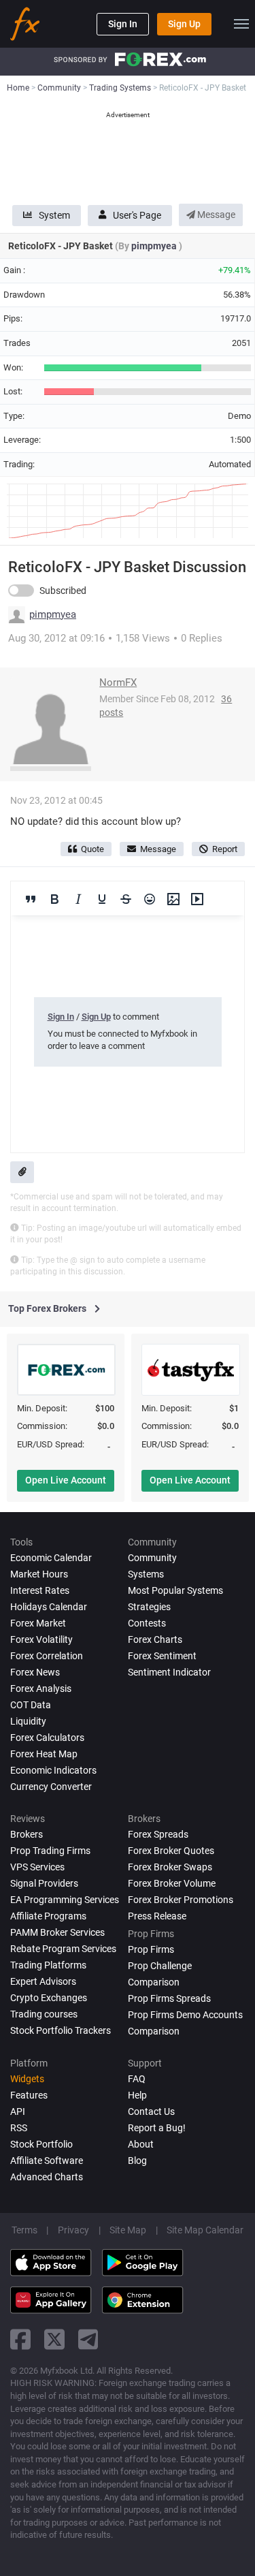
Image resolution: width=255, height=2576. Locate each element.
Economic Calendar (51, 1558)
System (54, 215)
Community (152, 1558)
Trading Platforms (48, 1965)
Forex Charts (155, 1639)
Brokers (27, 1834)
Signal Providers (44, 1883)
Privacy (73, 2230)
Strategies (149, 1607)
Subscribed (63, 591)
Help (137, 2095)
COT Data (31, 1705)
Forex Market (38, 1623)
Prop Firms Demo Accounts (185, 2015)
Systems (146, 1574)
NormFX (118, 682)
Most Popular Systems (175, 1590)
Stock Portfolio (41, 2144)
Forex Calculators (47, 1738)
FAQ (137, 2079)
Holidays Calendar (49, 1607)
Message (215, 215)
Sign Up (184, 24)
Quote (92, 849)
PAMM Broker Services (57, 1932)
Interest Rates (40, 1590)
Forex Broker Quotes (171, 1851)
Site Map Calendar (205, 2230)
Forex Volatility (41, 1639)
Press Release (157, 1916)
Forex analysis (41, 1688)
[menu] (241, 24)
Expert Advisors (43, 1981)
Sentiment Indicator (169, 1672)
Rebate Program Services (63, 1949)
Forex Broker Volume (172, 1883)
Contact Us (151, 2111)
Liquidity (28, 1721)
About (141, 2144)
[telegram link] (88, 2339)
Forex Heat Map (44, 1754)
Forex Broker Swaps (170, 1867)
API (18, 2111)
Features (29, 2095)
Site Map (128, 2230)
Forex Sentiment (162, 1656)
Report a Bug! (157, 2128)
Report (225, 849)
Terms (24, 2230)
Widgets (27, 2079)
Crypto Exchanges (49, 1998)
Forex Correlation (47, 1656)
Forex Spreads (158, 1834)
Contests (147, 1623)
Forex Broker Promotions (181, 1900)
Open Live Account (66, 1480)
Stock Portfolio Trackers (61, 2030)
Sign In (123, 24)
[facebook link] (20, 2339)
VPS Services (37, 1867)
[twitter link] (54, 2339)
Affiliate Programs (48, 1916)
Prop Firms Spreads (169, 1998)
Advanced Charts (47, 2177)
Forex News (35, 1672)
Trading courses (44, 2014)
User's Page (137, 215)
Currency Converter (51, 1787)
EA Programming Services (65, 1900)
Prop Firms (151, 1949)
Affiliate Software (47, 2161)
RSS (19, 2128)
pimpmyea (155, 246)
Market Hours (39, 1574)
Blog (137, 2161)
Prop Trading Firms (50, 1851)
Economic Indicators (53, 1770)
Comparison (154, 2031)
